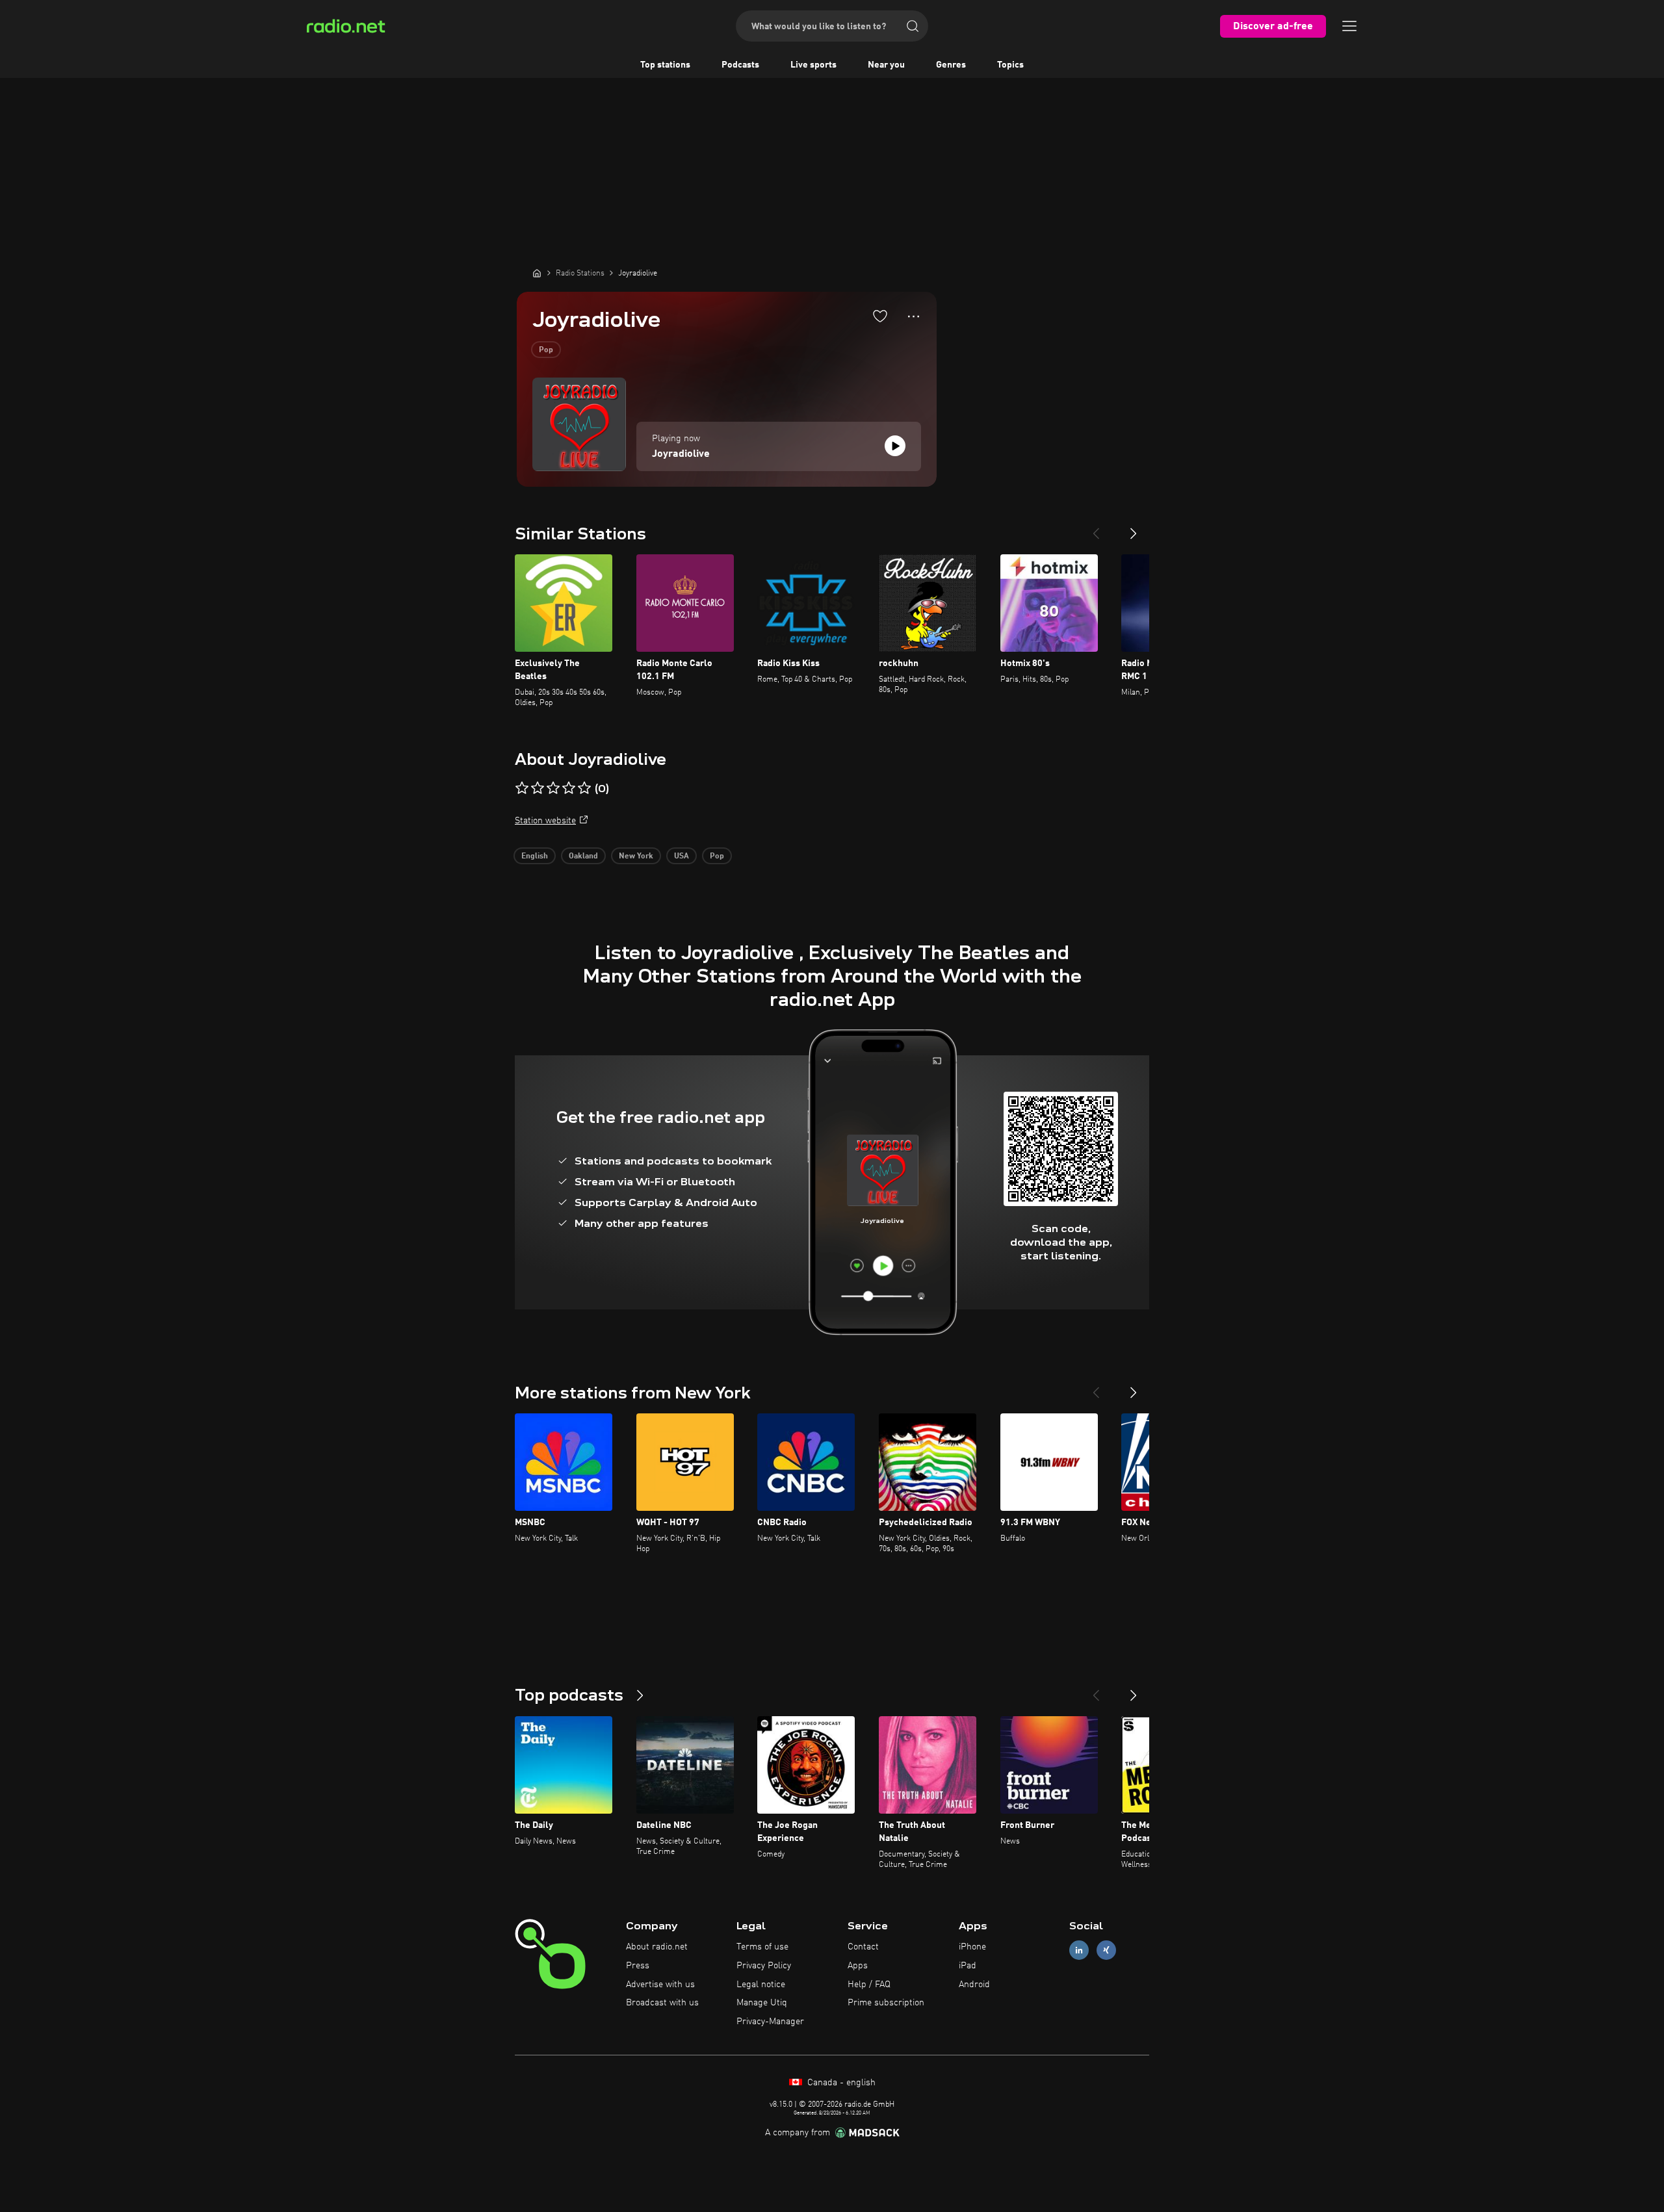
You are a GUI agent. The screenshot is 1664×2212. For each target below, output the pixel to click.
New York (636, 856)
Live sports (813, 65)
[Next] (1134, 528)
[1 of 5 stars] (522, 788)
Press (638, 1966)
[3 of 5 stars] (553, 788)
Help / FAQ (869, 1985)
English (535, 856)
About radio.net (657, 1947)
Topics (1010, 65)
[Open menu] (1349, 26)
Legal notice (761, 1985)
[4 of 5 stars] (569, 788)
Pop (546, 350)
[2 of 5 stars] (538, 788)
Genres (951, 65)
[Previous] (1096, 528)
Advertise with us (660, 1985)
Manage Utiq (762, 2003)
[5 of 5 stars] (584, 788)
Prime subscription (886, 2003)
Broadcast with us (662, 2003)
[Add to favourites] (880, 316)
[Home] (537, 273)
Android (974, 1985)
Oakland (583, 856)
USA (682, 856)
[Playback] (895, 446)
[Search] (913, 26)
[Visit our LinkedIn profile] (1079, 1950)
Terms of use (762, 1947)
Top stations (665, 65)
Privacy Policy (764, 1966)
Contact (863, 1947)
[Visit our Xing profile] (1106, 1950)
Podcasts (740, 65)
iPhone (972, 1947)
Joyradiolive (681, 454)
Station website (545, 821)
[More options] (914, 316)
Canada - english (840, 2083)
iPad (968, 1966)
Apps (858, 1966)
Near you (886, 65)
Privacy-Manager (770, 2022)
